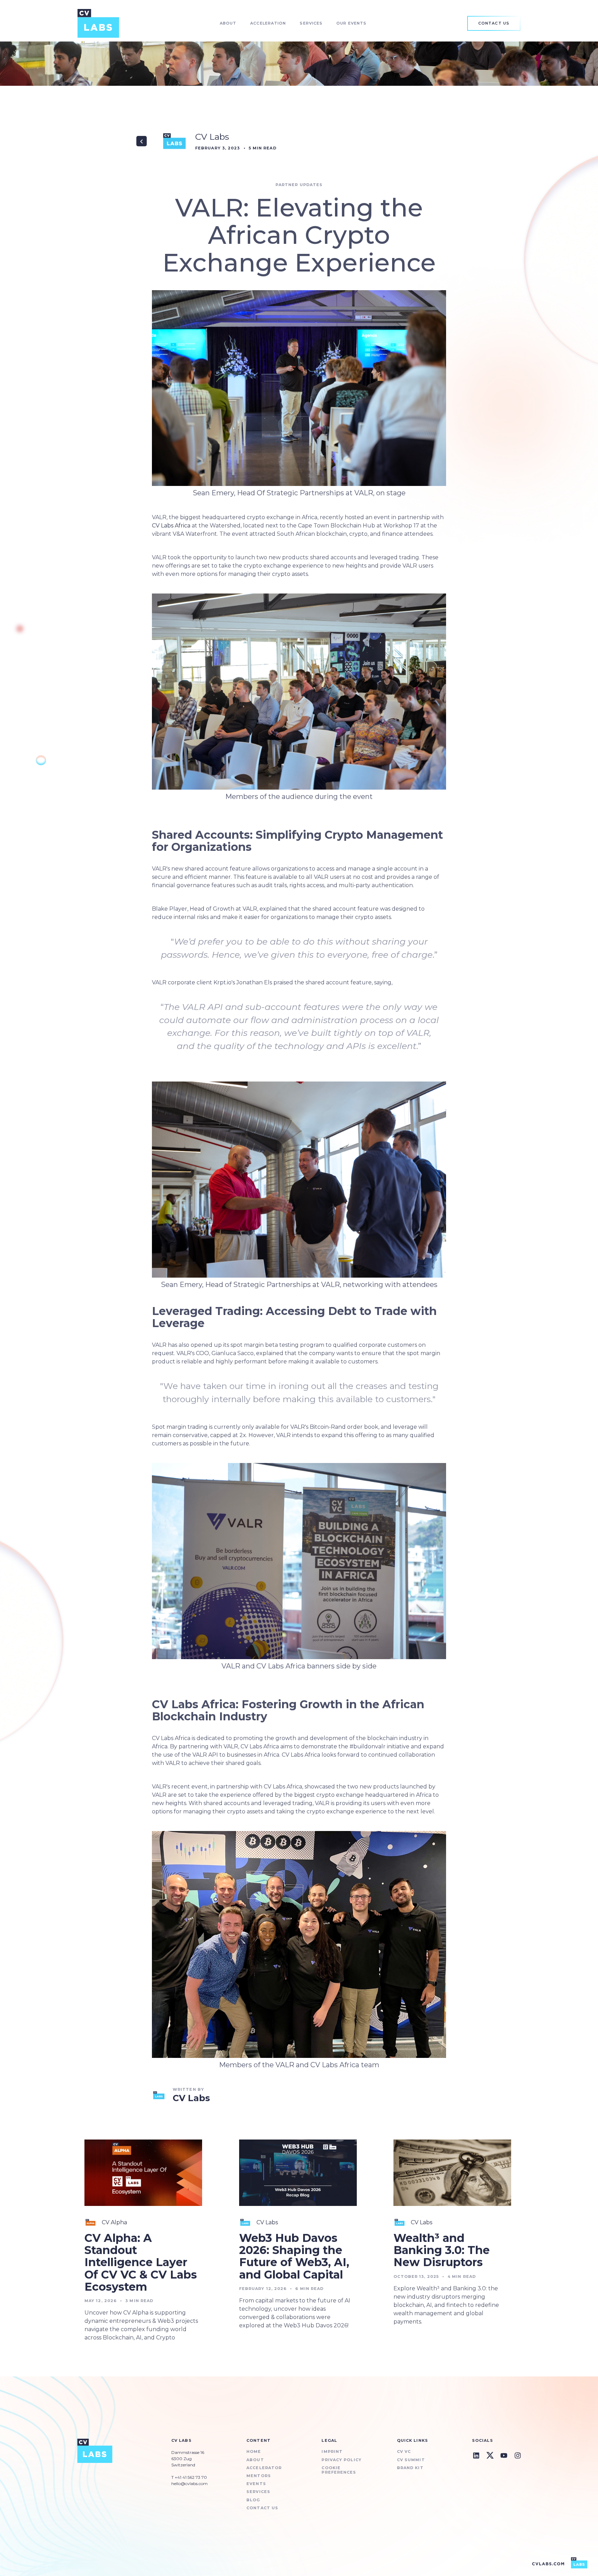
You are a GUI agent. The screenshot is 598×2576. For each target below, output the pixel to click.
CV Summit (411, 2460)
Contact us (262, 2508)
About (255, 2460)
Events (256, 2484)
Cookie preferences (339, 2470)
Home (254, 2452)
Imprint (332, 2452)
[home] (98, 23)
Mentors (259, 2476)
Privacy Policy (341, 2460)
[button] (228, 23)
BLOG (253, 2500)
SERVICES (258, 2492)
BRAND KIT (410, 2468)
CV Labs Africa (171, 526)
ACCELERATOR (264, 2468)
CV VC (404, 2452)
